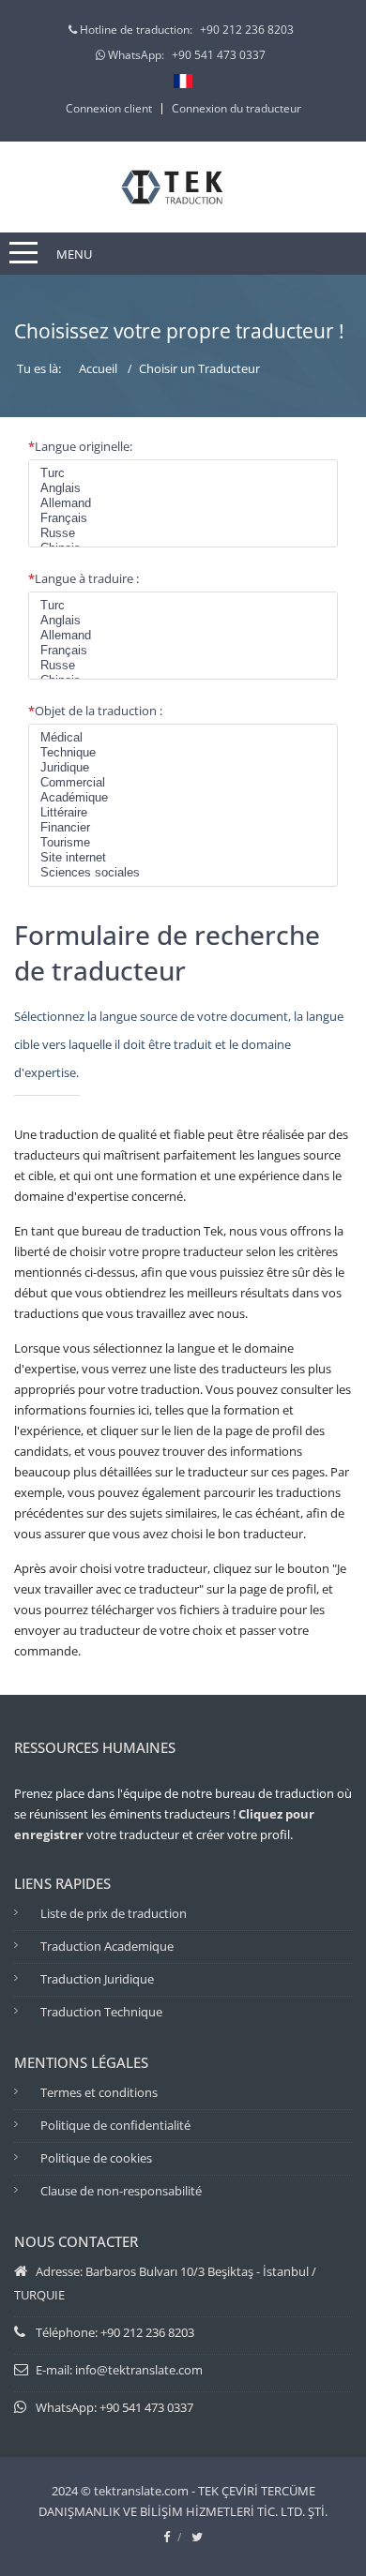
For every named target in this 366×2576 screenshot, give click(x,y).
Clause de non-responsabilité (121, 2191)
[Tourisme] (183, 843)
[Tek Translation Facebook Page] (167, 2537)
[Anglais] (183, 488)
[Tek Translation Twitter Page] (197, 2537)
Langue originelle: (80, 446)
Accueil (98, 368)
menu (74, 254)
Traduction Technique (101, 2012)
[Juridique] (183, 768)
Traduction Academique (107, 1946)
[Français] (183, 518)
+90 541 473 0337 (219, 55)
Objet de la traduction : (95, 711)
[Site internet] (183, 858)
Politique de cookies (96, 2158)
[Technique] (183, 753)
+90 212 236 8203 (247, 30)
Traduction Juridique (97, 1979)
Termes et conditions (99, 2092)
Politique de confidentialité (115, 2125)
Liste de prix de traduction (114, 1913)
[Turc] (183, 473)
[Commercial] (183, 783)
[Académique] (183, 798)
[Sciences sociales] (183, 873)
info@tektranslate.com (139, 2370)
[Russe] (183, 533)
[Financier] (183, 828)
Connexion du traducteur (236, 108)
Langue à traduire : (84, 578)
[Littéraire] (183, 813)
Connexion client (109, 108)
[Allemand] (183, 503)
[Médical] (183, 738)
